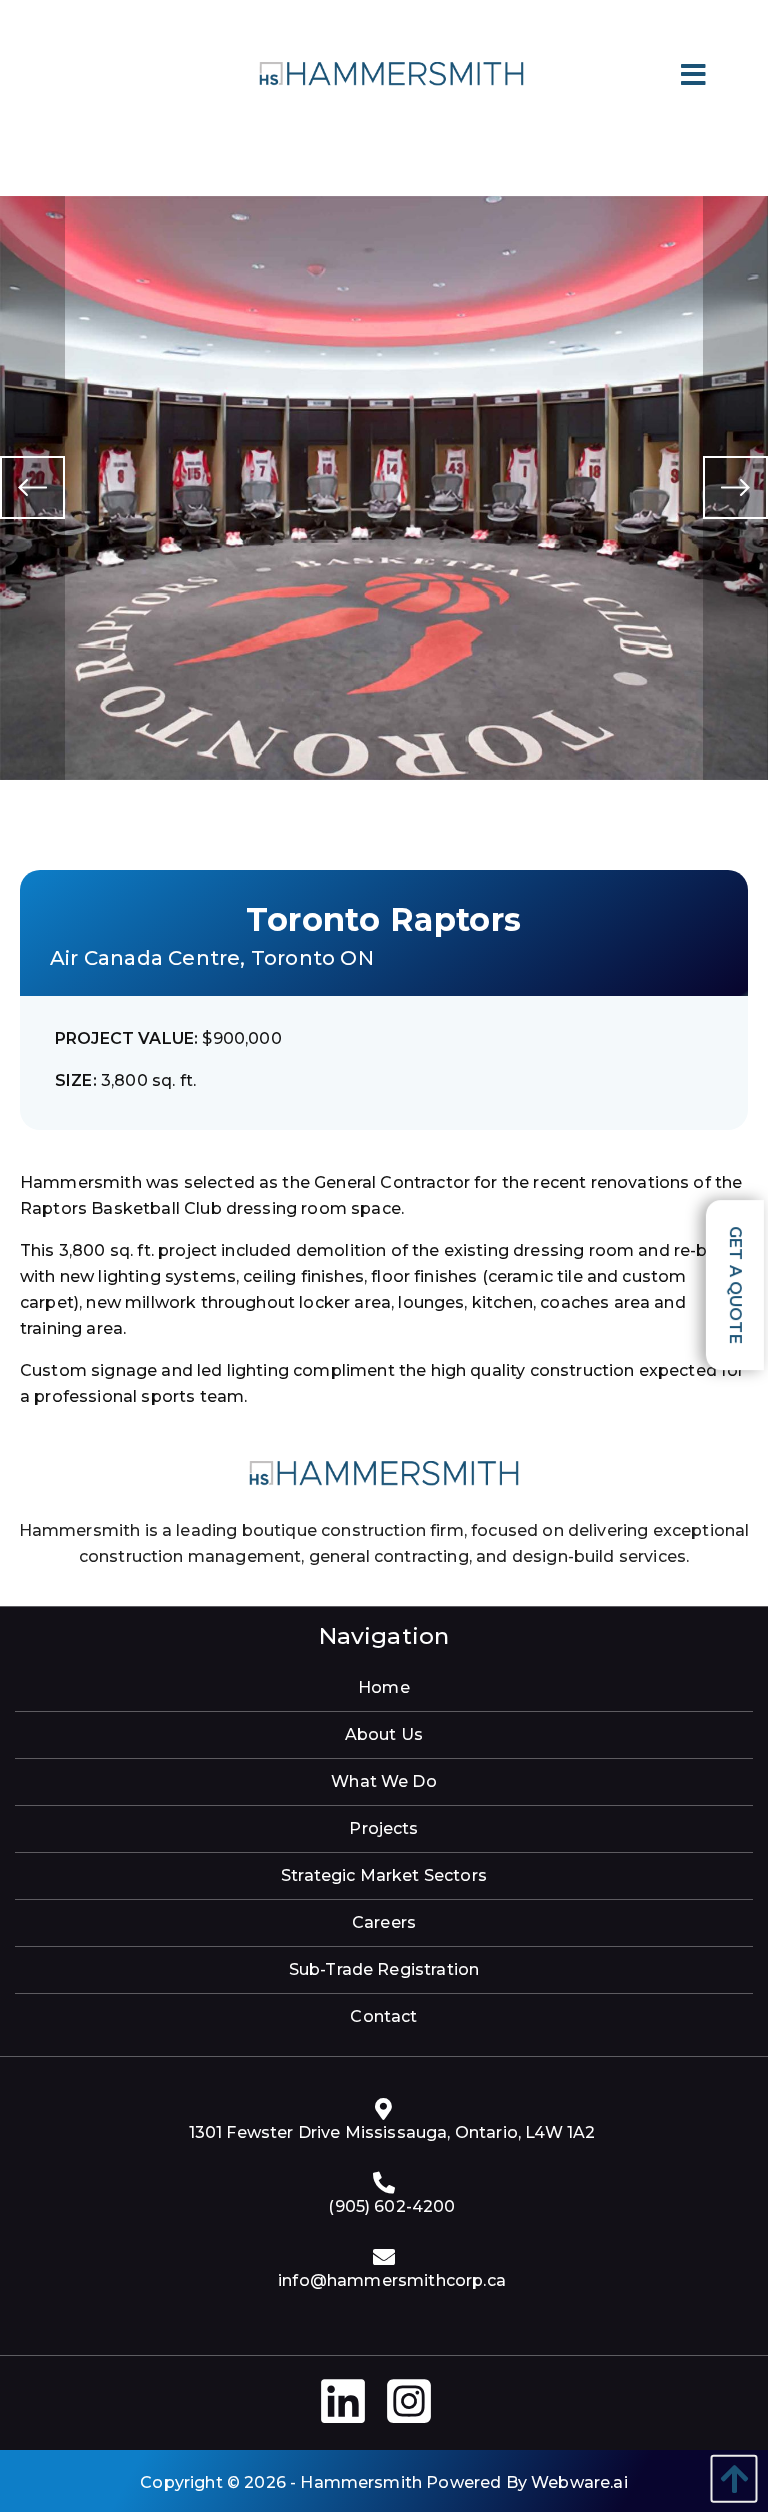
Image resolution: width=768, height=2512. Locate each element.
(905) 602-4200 (391, 2206)
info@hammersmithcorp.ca (392, 2280)
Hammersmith (361, 2482)
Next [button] (735, 488)
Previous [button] (32, 488)
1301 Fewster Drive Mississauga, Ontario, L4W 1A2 (392, 2132)
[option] (384, 488)
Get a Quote (735, 1285)
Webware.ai (579, 2482)
